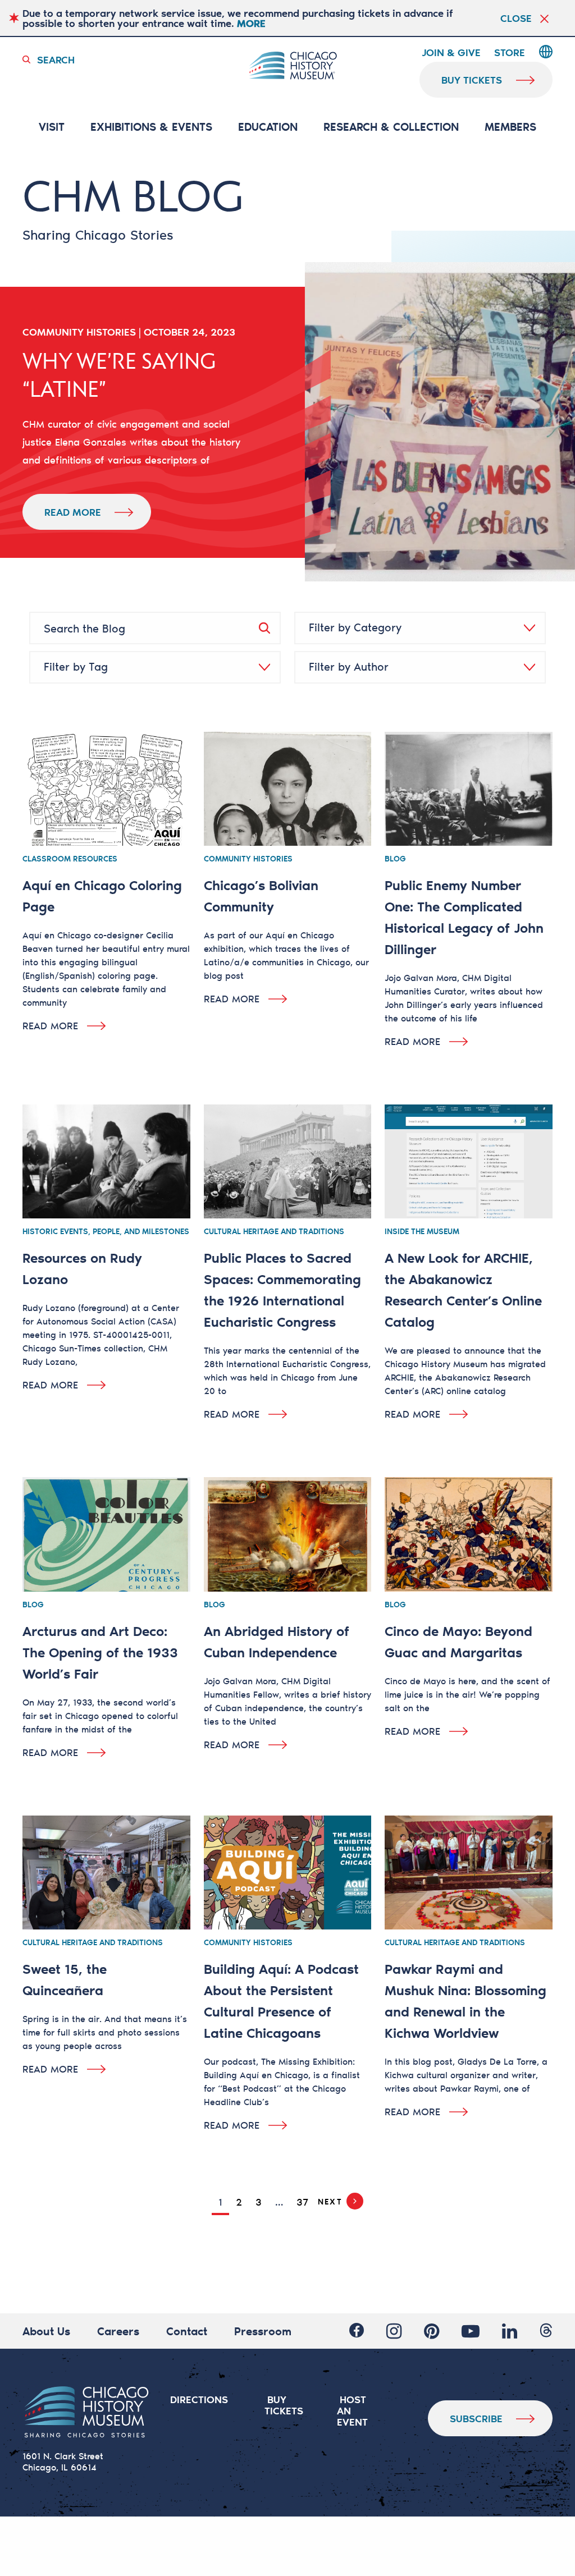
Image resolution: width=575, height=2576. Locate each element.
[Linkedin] (510, 2331)
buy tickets (472, 80)
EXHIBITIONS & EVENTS (151, 127)
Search (56, 59)
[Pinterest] (432, 2331)
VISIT (52, 127)
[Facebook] (357, 2331)
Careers (118, 2331)
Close (516, 18)
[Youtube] (471, 2331)
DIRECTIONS (199, 2399)
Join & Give (451, 53)
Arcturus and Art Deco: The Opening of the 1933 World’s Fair (100, 1652)
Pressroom (263, 2331)
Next (330, 2201)
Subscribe (476, 2418)
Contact (187, 2331)
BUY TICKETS (284, 2405)
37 (302, 2202)
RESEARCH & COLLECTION (391, 127)
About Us (46, 2331)
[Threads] (546, 2331)
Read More (73, 512)
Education (268, 127)
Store (510, 53)
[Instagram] (394, 2331)
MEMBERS (510, 127)
